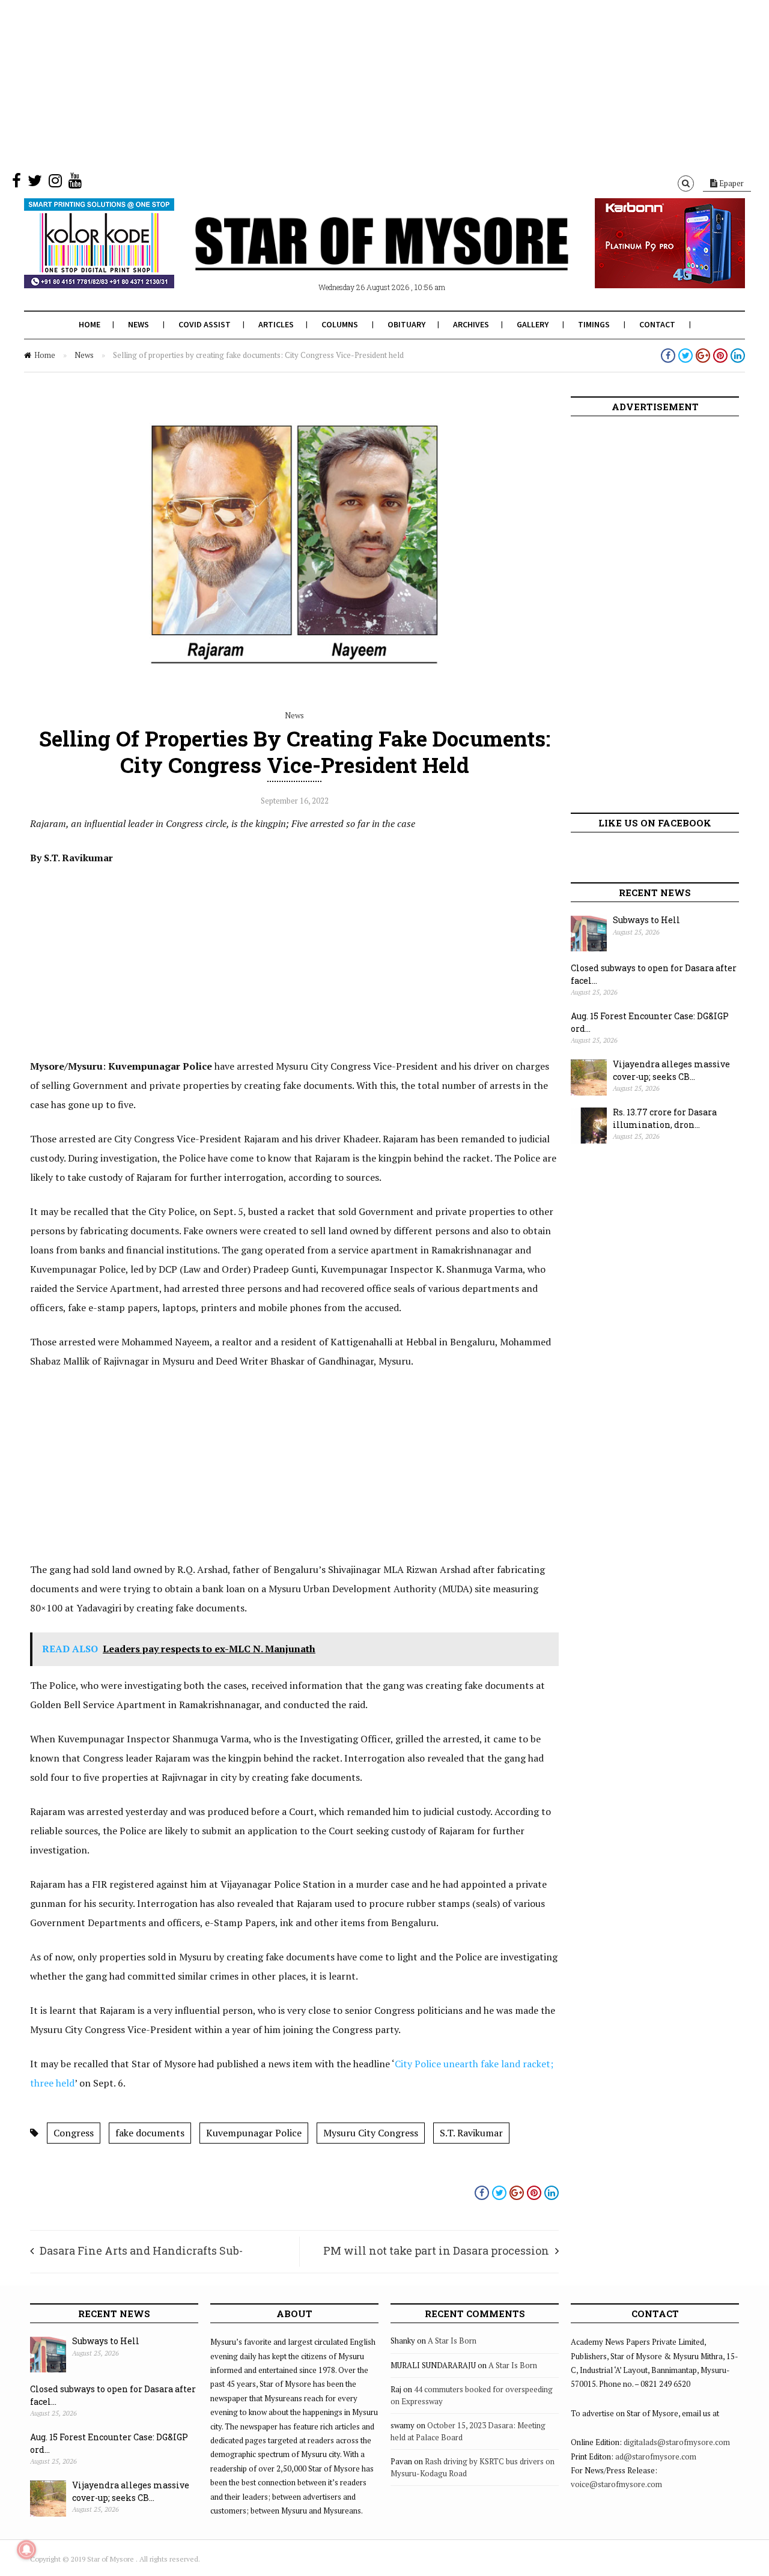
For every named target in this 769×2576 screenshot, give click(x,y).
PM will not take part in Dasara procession (436, 2250)
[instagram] (55, 183)
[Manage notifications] (26, 2550)
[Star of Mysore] (354, 258)
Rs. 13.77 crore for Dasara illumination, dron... (665, 1118)
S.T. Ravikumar (471, 2133)
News (138, 324)
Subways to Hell (646, 920)
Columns (340, 324)
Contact (657, 324)
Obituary (406, 324)
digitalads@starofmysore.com (677, 2442)
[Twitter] (35, 183)
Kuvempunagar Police (254, 2133)
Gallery (533, 324)
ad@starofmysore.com (656, 2456)
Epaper (731, 183)
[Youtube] (75, 183)
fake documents (150, 2133)
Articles (276, 324)
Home (90, 324)
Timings (594, 324)
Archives (471, 324)
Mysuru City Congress (371, 2133)
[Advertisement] (360, 84)
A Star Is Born (452, 2341)
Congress (74, 2133)
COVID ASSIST (205, 324)
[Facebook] (17, 183)
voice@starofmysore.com (616, 2484)
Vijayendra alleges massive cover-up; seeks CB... (671, 1070)
